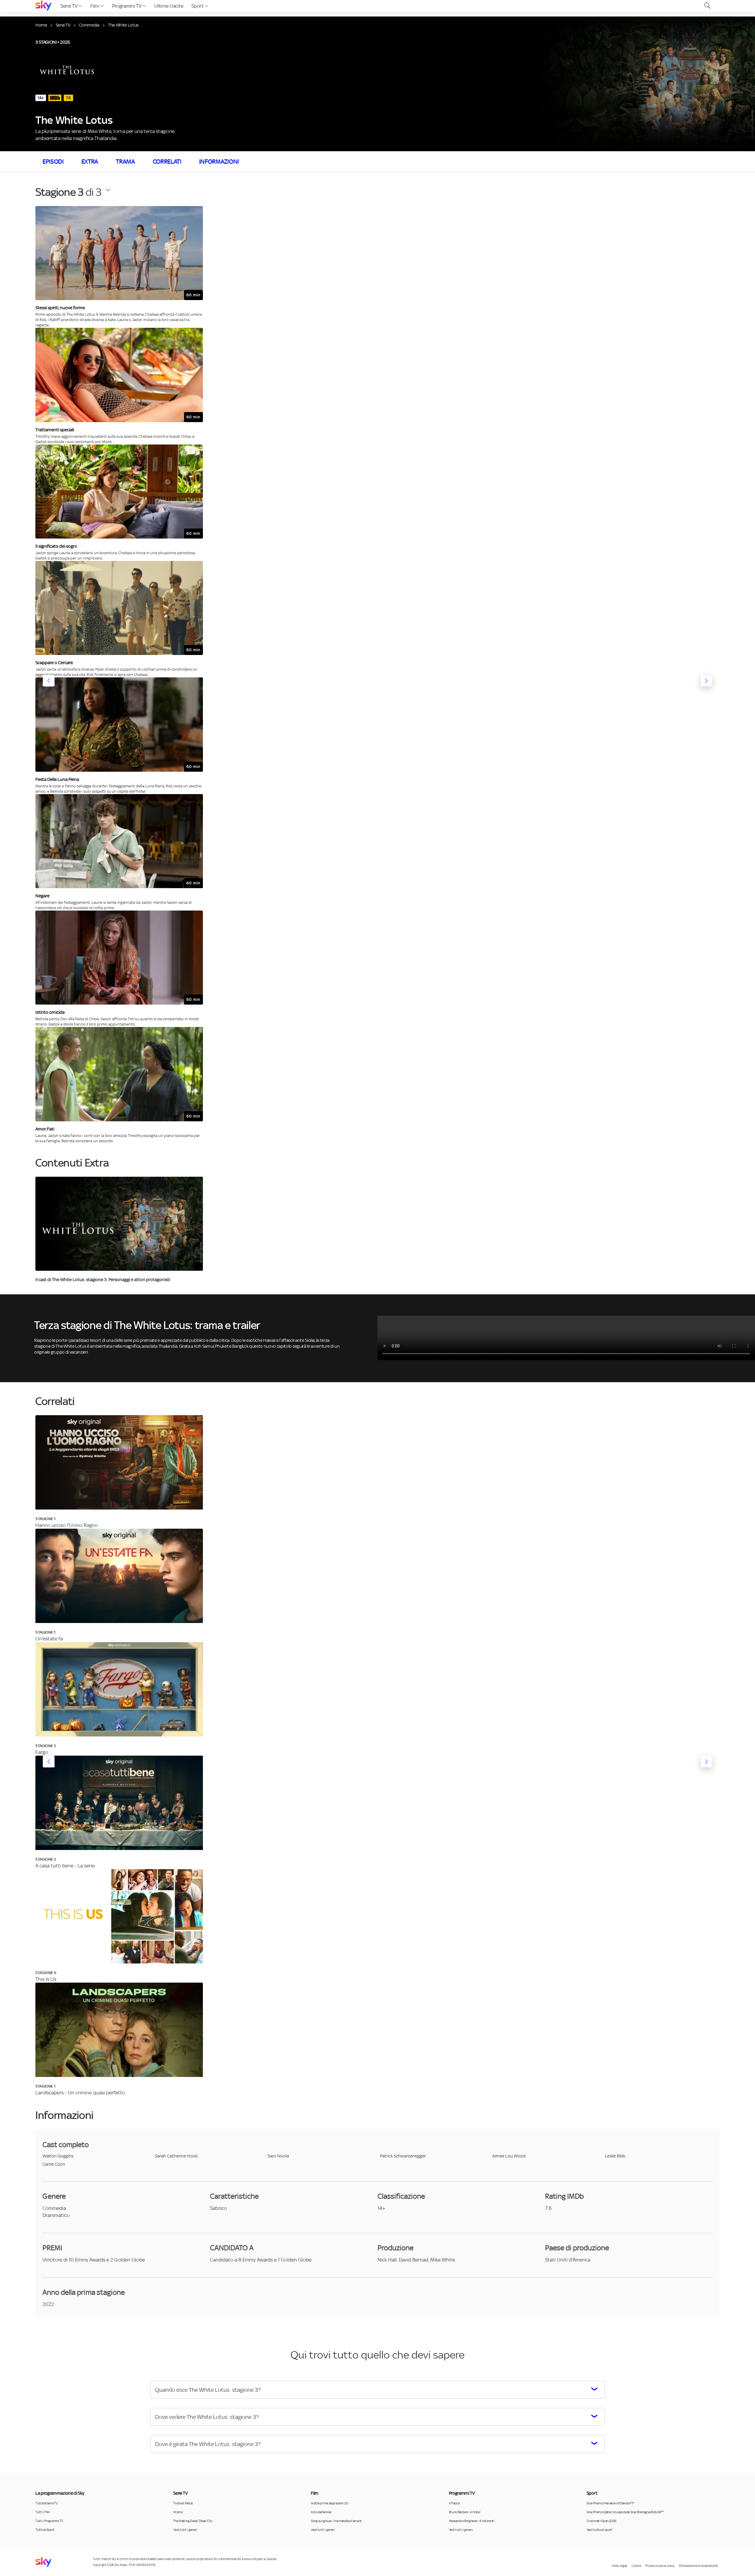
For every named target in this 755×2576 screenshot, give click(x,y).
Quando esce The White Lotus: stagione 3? (208, 2390)
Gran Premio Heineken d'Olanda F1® (610, 2503)
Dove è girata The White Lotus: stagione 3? (208, 2444)
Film (95, 6)
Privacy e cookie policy (660, 2566)
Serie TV (69, 6)
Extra (90, 162)
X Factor (454, 2503)
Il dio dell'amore (321, 2512)
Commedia (89, 25)
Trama (125, 162)
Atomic (178, 2512)
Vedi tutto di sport (599, 2530)
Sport (198, 6)
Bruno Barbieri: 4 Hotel (465, 2512)
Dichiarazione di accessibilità (698, 2566)
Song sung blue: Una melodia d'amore (336, 2521)
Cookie (636, 2566)
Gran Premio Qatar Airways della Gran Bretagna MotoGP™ (625, 2512)
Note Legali (619, 2566)
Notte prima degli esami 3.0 (329, 2503)
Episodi (53, 162)
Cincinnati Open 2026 (601, 2521)
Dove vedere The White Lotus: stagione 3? (207, 2417)
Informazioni (219, 162)
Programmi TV (127, 6)
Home (41, 25)
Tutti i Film (43, 2512)
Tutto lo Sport (45, 2530)
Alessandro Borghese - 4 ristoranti (472, 2521)
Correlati (167, 162)
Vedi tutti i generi (185, 2530)
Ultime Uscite (169, 6)
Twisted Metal (183, 2503)
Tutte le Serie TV (47, 2503)
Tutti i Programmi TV (49, 2521)
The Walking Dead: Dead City (193, 2521)
